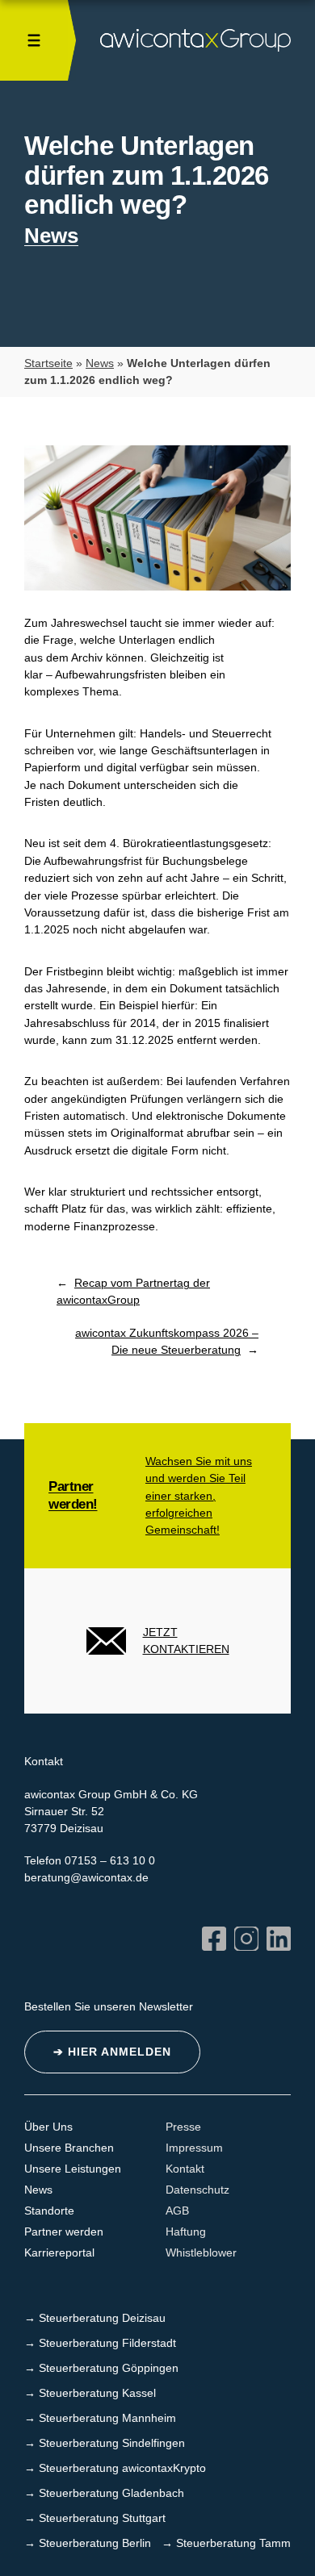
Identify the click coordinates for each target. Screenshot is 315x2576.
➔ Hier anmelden (112, 2052)
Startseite (48, 363)
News (51, 236)
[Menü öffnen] (34, 40)
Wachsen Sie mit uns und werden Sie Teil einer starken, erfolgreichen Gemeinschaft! (199, 1495)
